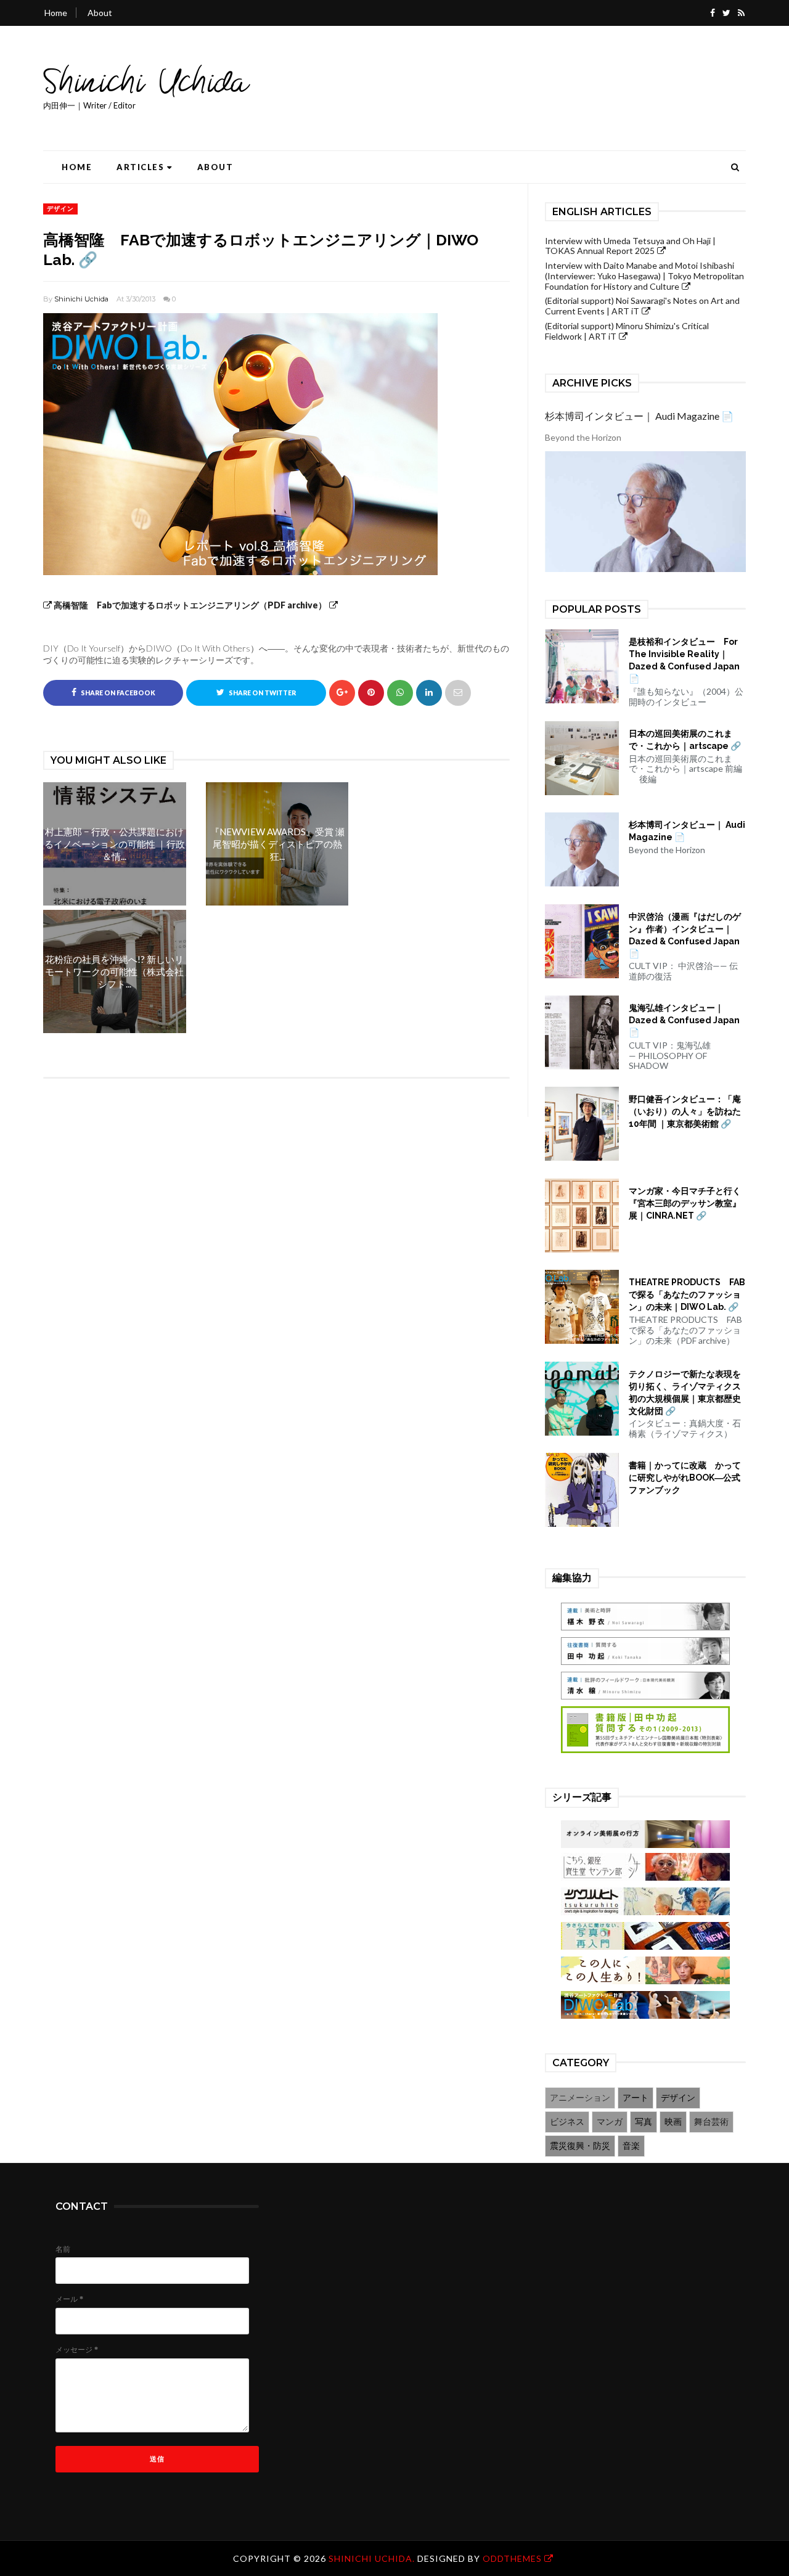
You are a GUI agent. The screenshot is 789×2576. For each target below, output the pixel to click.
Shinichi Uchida (81, 299)
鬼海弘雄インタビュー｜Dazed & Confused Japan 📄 (684, 1020)
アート (636, 2097)
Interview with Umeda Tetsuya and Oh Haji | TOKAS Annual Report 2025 (630, 246)
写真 (644, 2121)
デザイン (60, 208)
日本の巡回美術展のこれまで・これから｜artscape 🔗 (685, 740)
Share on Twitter (262, 693)
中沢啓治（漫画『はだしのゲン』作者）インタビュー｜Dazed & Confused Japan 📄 (685, 935)
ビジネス (567, 2121)
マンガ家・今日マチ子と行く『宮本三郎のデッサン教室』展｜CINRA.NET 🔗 (685, 1203)
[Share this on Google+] (342, 693)
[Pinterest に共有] (458, 693)
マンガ (610, 2121)
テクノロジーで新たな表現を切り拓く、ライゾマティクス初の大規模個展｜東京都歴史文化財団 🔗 (685, 1392)
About (100, 13)
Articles (140, 167)
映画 (673, 2121)
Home (56, 13)
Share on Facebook (117, 693)
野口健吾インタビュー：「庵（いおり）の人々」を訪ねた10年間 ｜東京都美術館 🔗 (685, 1111)
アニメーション (580, 2097)
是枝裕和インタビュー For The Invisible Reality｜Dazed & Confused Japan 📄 (684, 660)
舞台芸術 (711, 2121)
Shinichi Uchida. (373, 2558)
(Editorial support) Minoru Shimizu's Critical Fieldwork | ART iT (627, 331)
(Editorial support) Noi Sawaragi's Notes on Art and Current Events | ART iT (642, 306)
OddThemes (512, 2558)
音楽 (631, 2145)
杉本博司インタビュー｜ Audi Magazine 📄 (639, 416)
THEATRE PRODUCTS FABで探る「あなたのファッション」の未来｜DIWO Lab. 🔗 (687, 1294)
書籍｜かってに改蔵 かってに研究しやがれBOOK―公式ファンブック (685, 1478)
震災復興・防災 (580, 2145)
